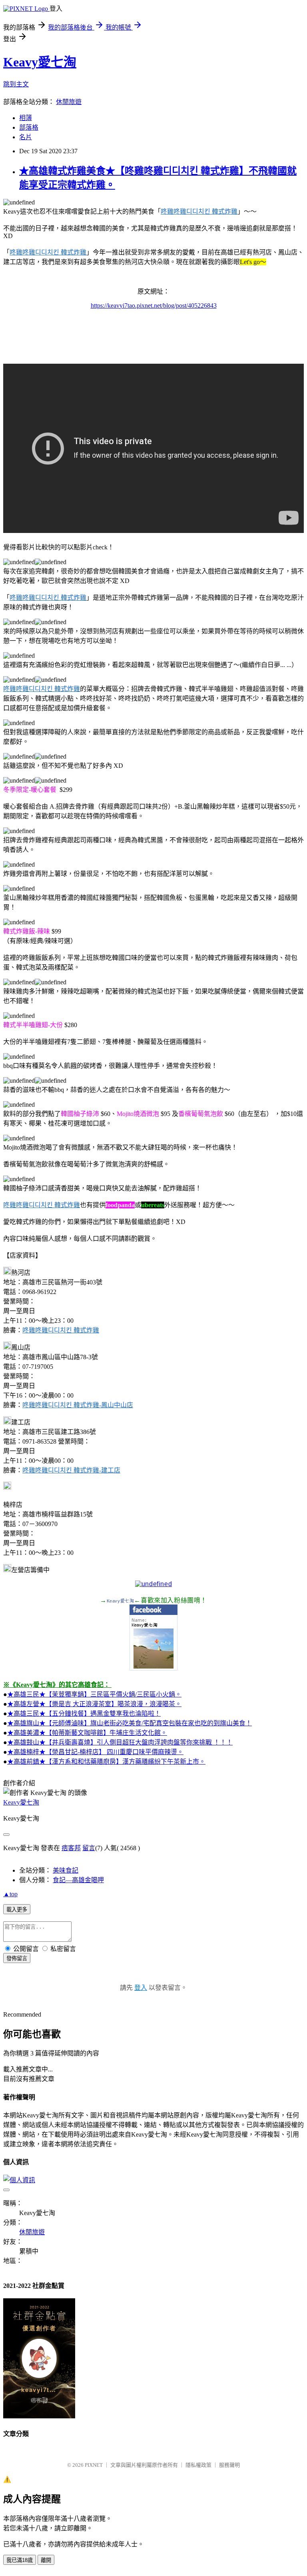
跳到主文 (16, 84)
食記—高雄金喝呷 (78, 1880)
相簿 (26, 118)
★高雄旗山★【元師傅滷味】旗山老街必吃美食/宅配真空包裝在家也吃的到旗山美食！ (130, 1723)
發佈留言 (17, 1958)
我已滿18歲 (20, 2560)
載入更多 (17, 1910)
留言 (89, 1848)
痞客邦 (71, 1848)
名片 (26, 137)
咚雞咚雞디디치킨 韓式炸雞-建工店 (71, 1470)
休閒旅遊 (69, 102)
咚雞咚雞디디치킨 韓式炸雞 (199, 211)
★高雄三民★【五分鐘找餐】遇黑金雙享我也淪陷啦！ (84, 1714)
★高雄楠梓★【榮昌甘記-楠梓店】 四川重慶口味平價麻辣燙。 (95, 1752)
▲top (10, 1894)
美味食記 (66, 1870)
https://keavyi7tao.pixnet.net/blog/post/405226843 (154, 305)
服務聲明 (229, 2465)
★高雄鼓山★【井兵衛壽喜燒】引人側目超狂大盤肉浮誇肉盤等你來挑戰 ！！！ (120, 1742)
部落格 (29, 127)
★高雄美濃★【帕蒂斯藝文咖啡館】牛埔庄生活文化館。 (87, 1733)
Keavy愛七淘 (40, 62)
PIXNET (94, 2465)
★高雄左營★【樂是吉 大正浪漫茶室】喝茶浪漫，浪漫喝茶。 (94, 1704)
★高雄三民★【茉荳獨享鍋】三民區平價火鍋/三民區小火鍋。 (94, 1694)
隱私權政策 (198, 2465)
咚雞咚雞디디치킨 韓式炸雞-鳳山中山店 (78, 1405)
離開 (46, 2560)
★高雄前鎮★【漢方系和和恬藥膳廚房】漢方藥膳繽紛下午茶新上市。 (106, 1762)
